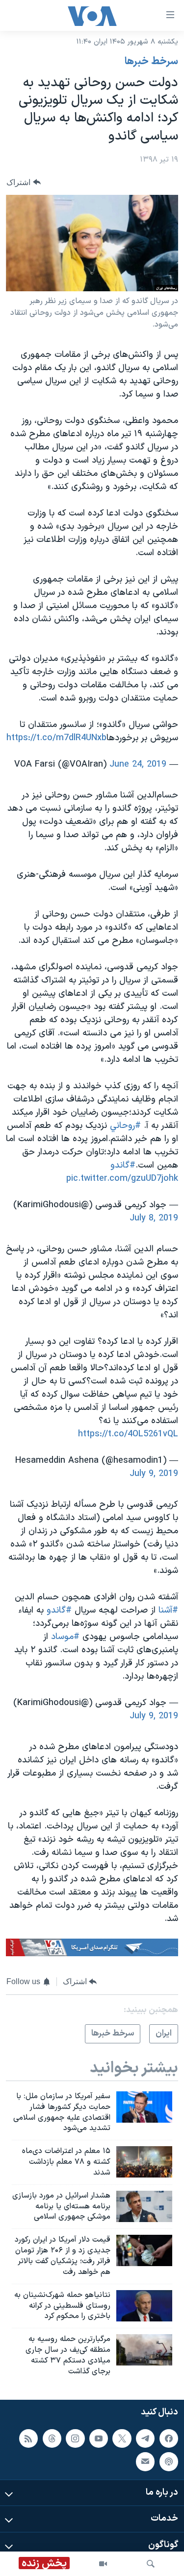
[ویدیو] (103, 2564)
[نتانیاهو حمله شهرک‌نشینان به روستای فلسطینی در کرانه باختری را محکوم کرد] (144, 2306)
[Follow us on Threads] (52, 2438)
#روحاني (125, 1126)
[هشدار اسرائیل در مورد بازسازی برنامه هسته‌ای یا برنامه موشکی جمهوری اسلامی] (144, 2206)
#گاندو (123, 1165)
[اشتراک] (145, 2461)
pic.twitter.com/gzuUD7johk (122, 1179)
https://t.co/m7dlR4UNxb (56, 738)
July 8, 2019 (154, 1218)
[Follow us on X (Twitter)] (122, 2438)
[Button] (24, 182)
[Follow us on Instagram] (75, 2438)
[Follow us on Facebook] (169, 2438)
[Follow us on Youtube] (99, 2438)
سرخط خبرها (151, 62)
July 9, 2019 (154, 1474)
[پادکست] (169, 2461)
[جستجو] (151, 2564)
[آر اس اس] (28, 2438)
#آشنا (168, 1610)
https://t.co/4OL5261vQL (128, 1434)
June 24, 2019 (138, 764)
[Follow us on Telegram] (145, 2438)
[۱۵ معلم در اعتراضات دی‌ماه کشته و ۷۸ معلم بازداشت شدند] (144, 2162)
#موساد (65, 1637)
